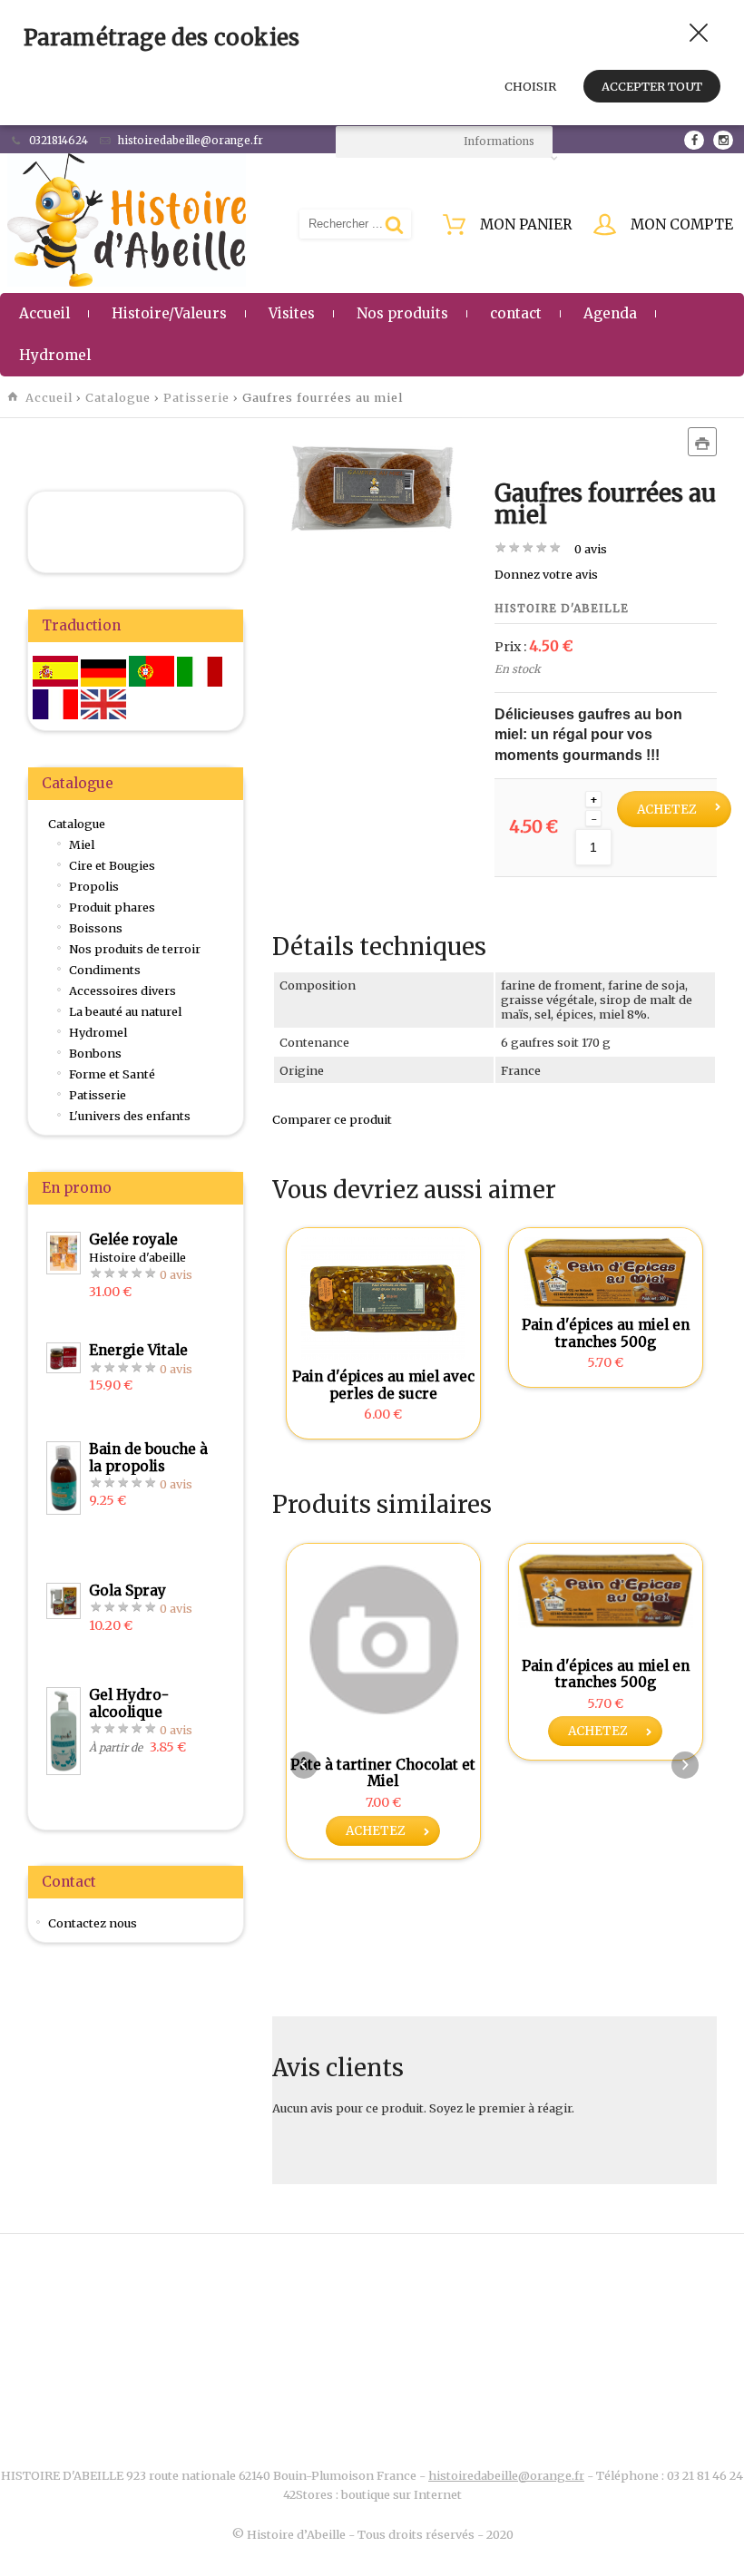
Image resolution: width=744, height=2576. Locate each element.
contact (516, 313)
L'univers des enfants (130, 1116)
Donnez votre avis (546, 574)
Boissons (96, 928)
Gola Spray (127, 1590)
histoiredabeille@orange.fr (506, 2475)
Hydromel (55, 355)
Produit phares (112, 907)
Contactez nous (93, 1923)
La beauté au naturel (125, 1011)
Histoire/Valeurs (169, 313)
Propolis (94, 886)
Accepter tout (652, 86)
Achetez (667, 810)
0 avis (591, 549)
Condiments (105, 970)
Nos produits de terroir (135, 949)
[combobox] (444, 142)
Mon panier (526, 224)
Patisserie (196, 397)
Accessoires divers (122, 990)
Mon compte (682, 224)
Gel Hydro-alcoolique (129, 1703)
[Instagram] (723, 140)
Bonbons (95, 1053)
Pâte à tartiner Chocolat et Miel (383, 1773)
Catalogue (118, 397)
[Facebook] (694, 140)
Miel (82, 844)
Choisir (530, 86)
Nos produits (402, 313)
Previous (304, 1765)
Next (685, 1765)
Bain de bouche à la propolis (148, 1457)
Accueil (44, 313)
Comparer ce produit (332, 1119)
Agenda (610, 313)
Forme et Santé (112, 1074)
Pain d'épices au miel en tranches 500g (606, 1333)
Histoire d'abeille (562, 608)
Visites (292, 313)
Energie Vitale (138, 1350)
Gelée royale (133, 1239)
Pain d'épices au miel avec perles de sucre (383, 1385)
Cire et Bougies (112, 865)
